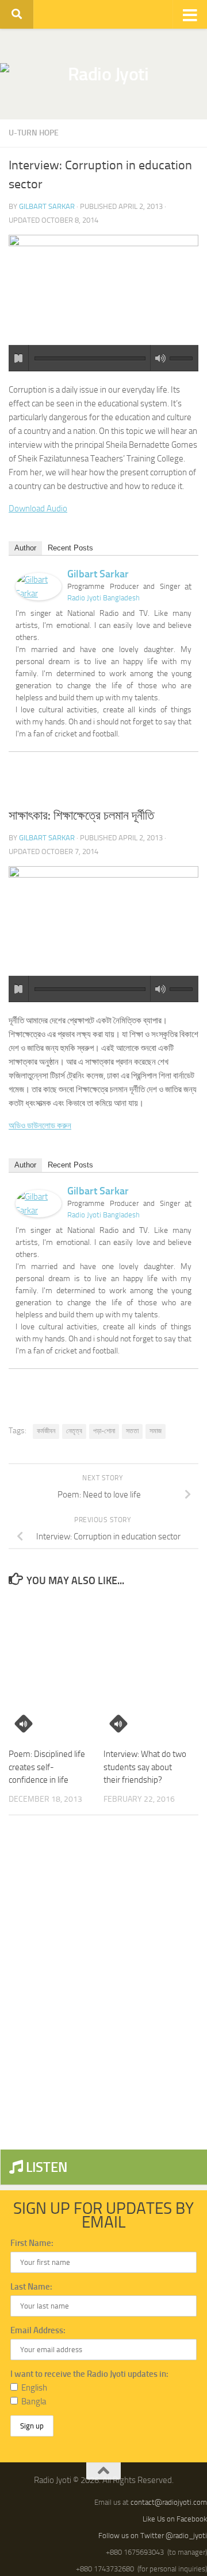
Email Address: (38, 2330)
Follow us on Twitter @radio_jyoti (153, 2536)
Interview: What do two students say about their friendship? (145, 1767)
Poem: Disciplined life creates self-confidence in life (47, 1767)
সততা (132, 1431)
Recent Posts (70, 548)
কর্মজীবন (46, 1431)
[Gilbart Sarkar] (39, 598)
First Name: (32, 2243)
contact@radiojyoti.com (169, 2502)
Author (25, 548)
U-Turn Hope (34, 133)
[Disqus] (103, 1982)
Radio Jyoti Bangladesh (103, 598)
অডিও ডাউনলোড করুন (40, 1126)
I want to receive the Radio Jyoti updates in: (89, 2374)
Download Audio (38, 509)
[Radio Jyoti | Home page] (103, 74)
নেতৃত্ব (74, 1431)
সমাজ (156, 1431)
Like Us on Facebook (175, 2519)
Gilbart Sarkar (47, 206)
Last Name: (31, 2287)
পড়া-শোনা (104, 1431)
